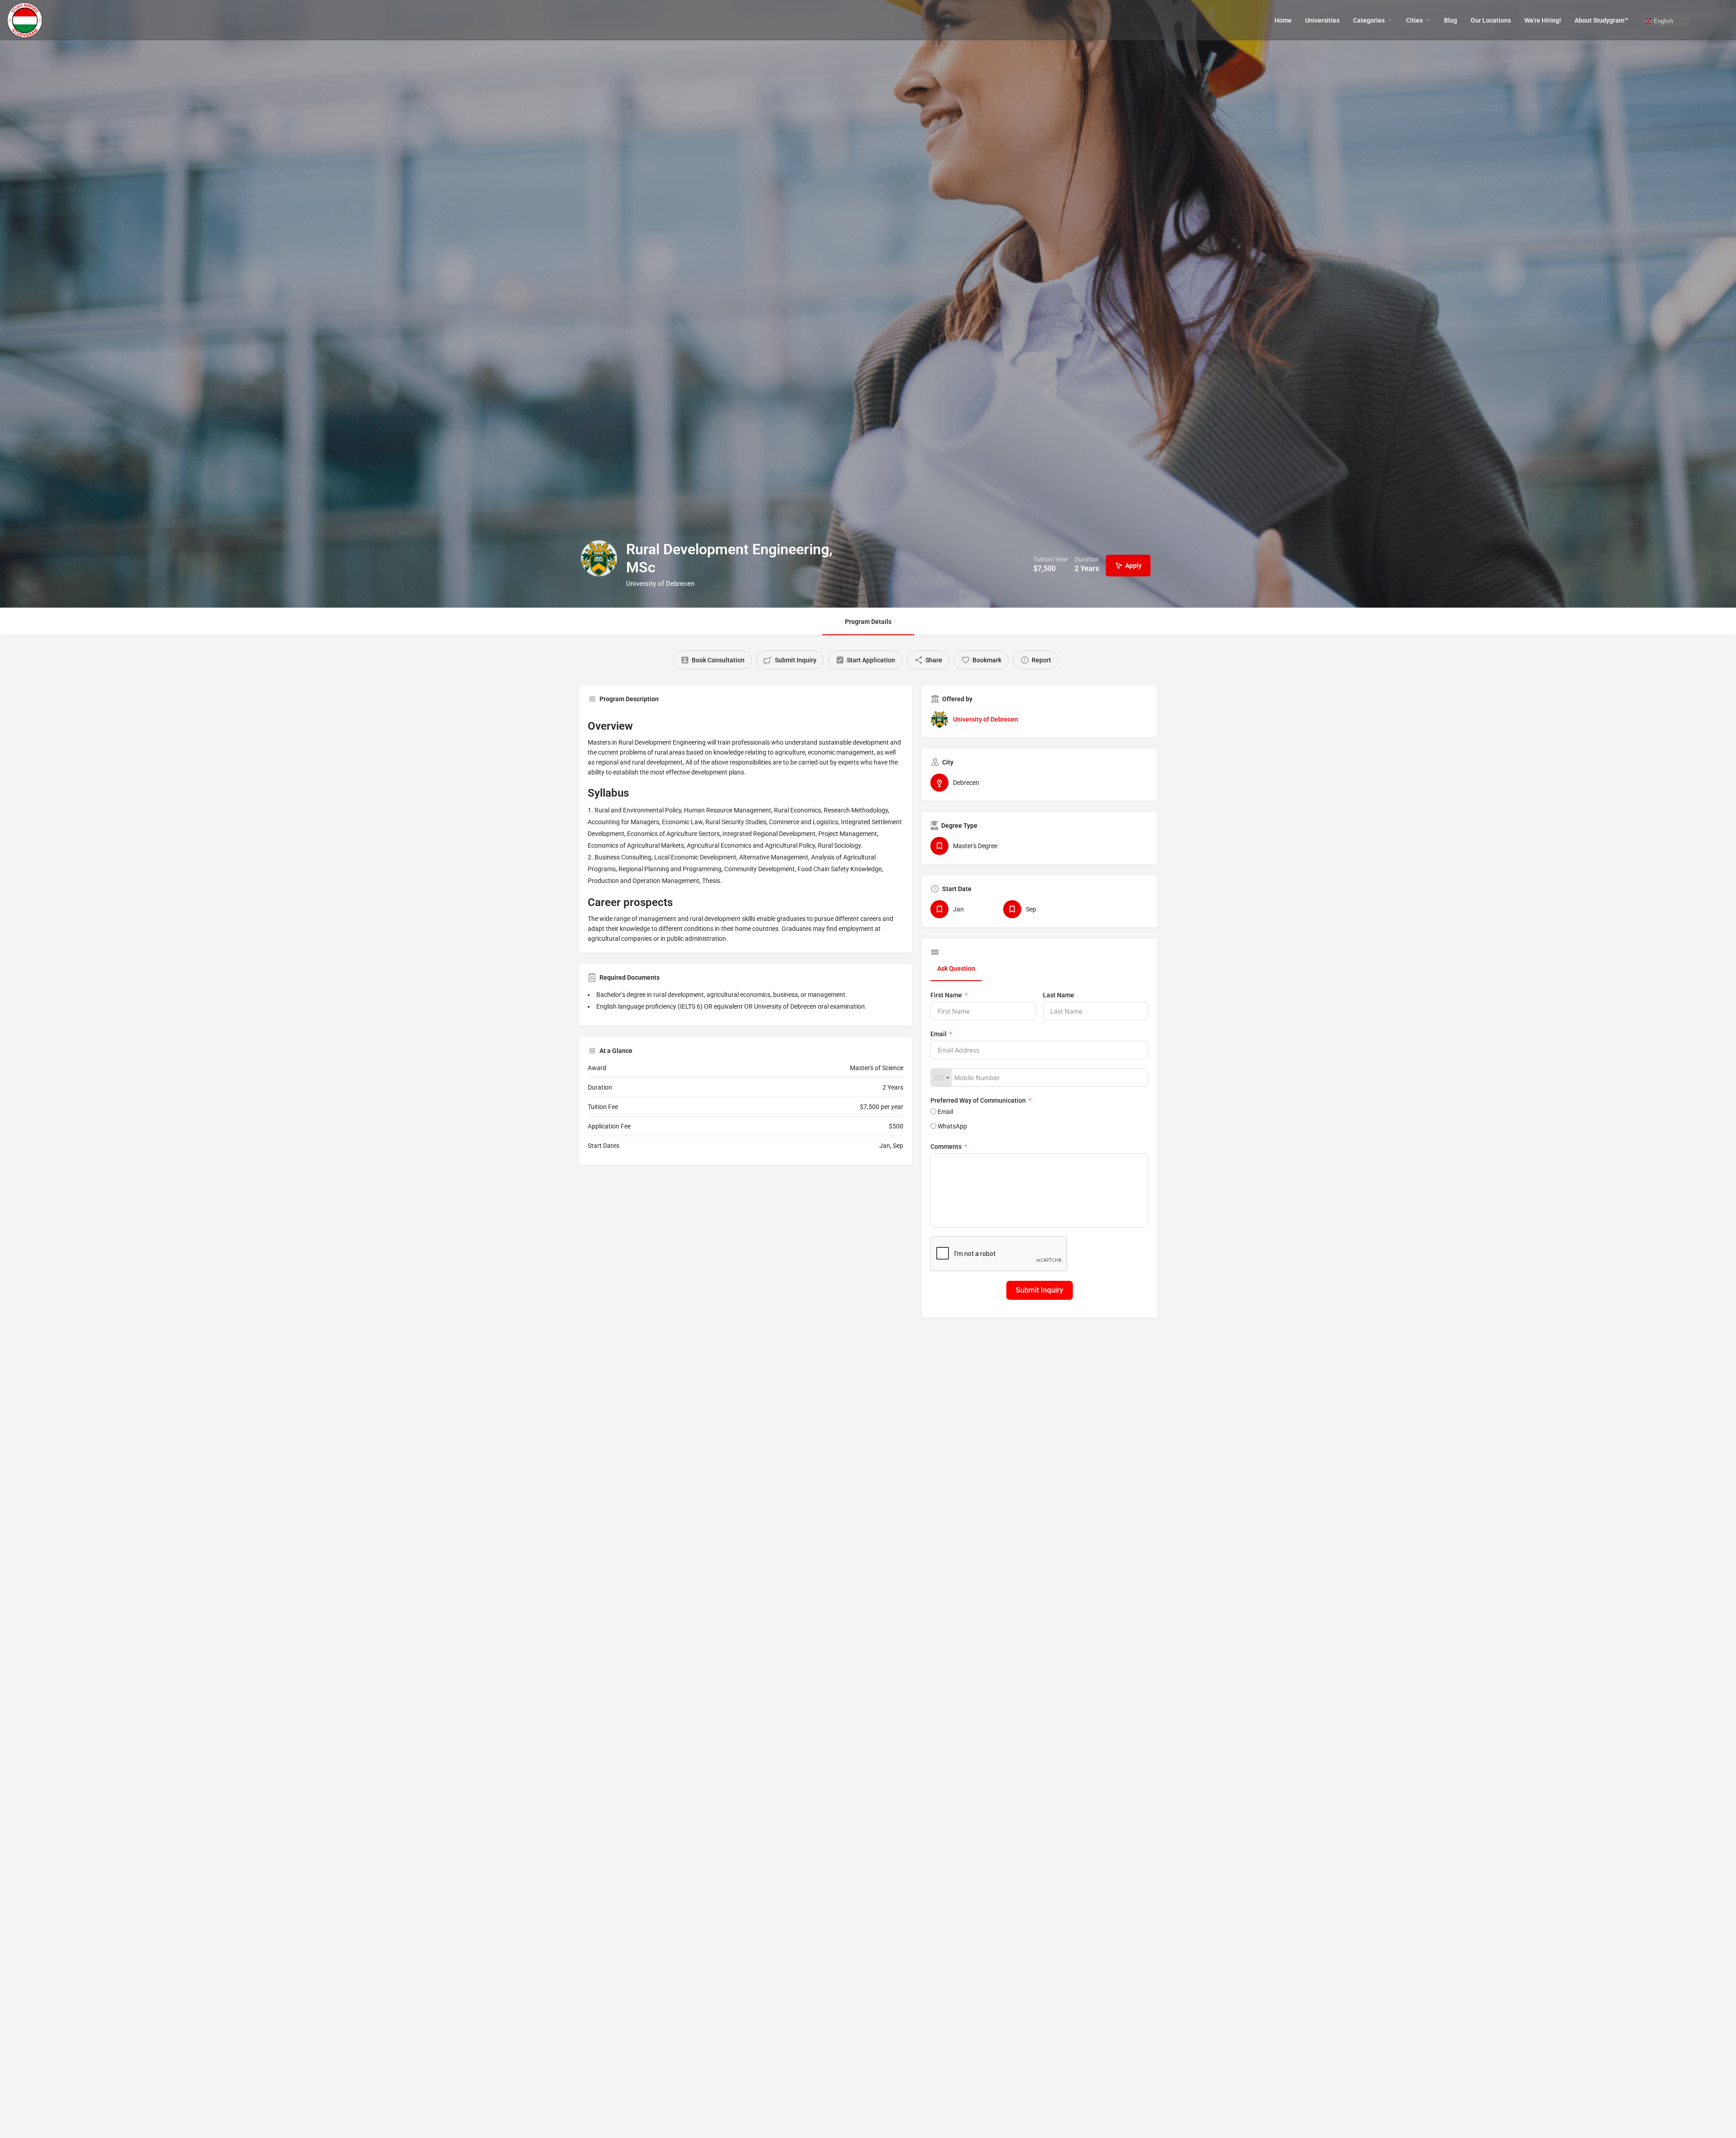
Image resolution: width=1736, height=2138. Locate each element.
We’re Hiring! (1543, 20)
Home (1283, 20)
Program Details (868, 622)
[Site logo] (26, 19)
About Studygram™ (1602, 20)
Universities (1322, 20)
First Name (946, 995)
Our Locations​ (1491, 20)
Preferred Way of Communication (978, 1100)
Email (939, 1034)
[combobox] (941, 1078)
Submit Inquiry (1040, 1290)
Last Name (1059, 995)
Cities (1414, 20)
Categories (1369, 20)
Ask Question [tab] (956, 968)
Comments (946, 1147)
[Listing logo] (599, 558)
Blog (1451, 20)
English (1663, 21)
